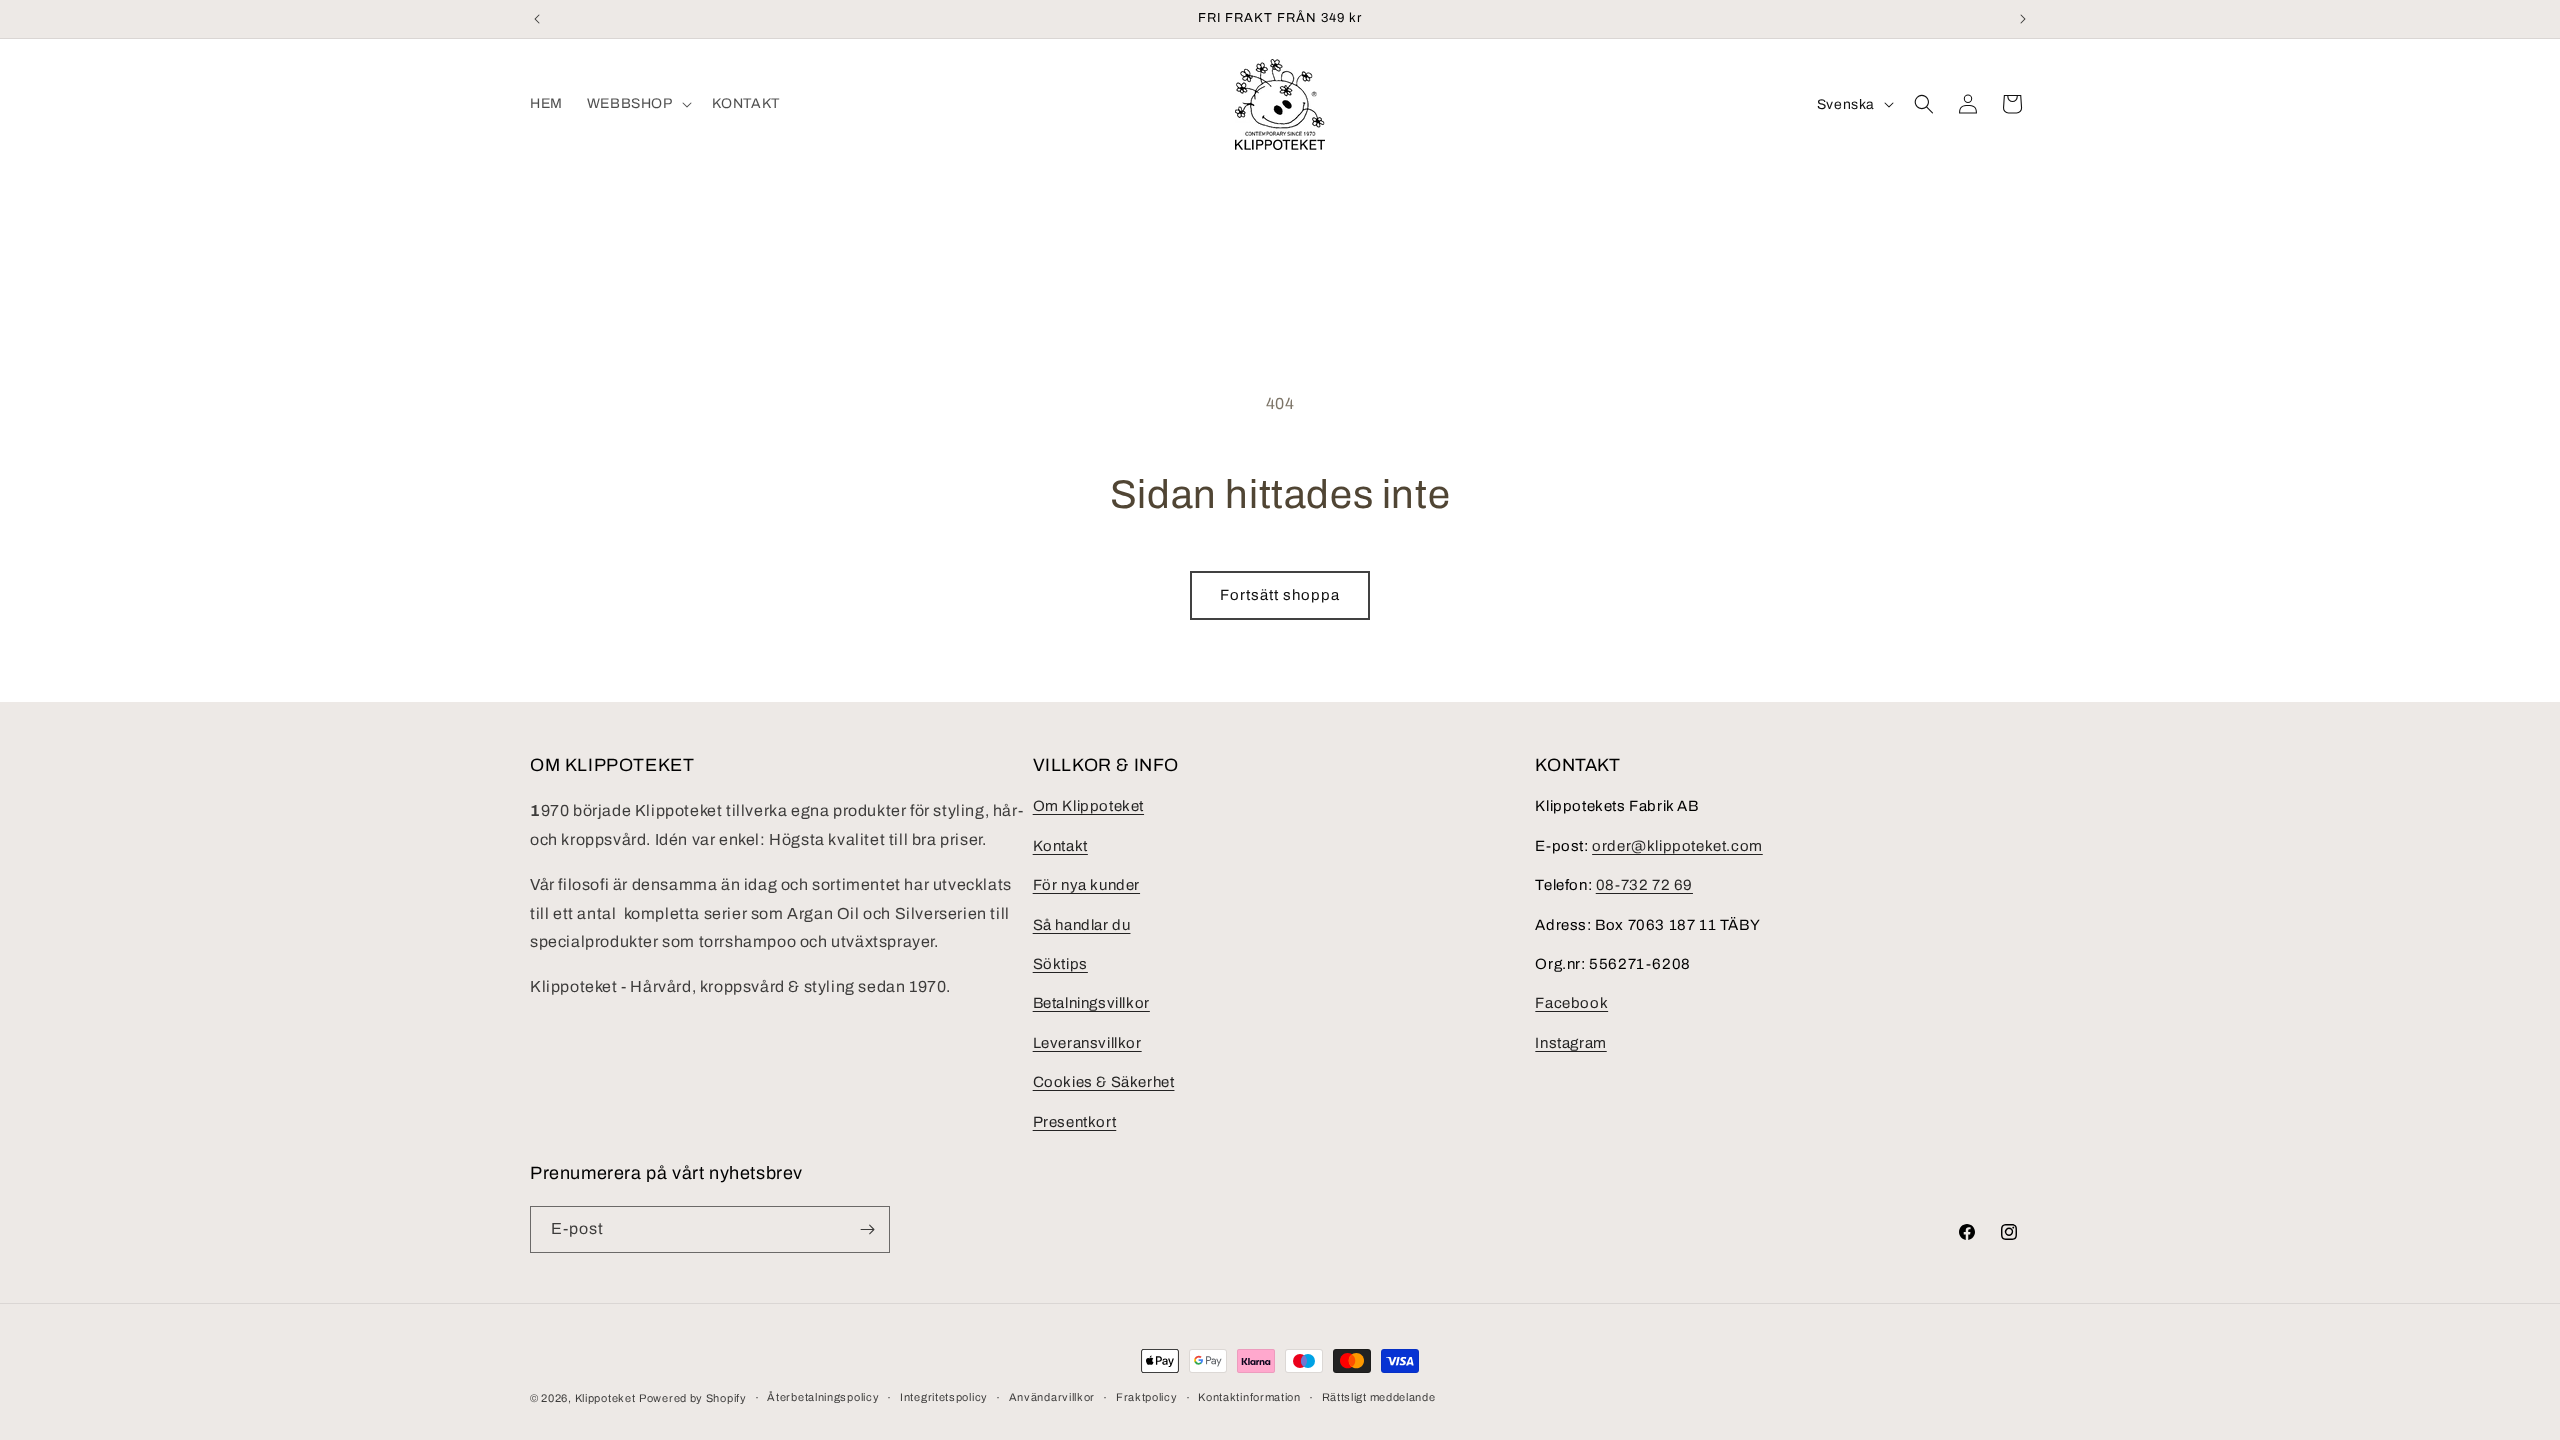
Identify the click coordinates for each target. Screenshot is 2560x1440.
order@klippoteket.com (1677, 846)
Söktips (1060, 964)
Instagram (1570, 1043)
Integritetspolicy (944, 1397)
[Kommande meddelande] (2023, 19)
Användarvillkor (1052, 1397)
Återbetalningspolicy (823, 1397)
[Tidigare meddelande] (537, 19)
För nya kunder (1086, 885)
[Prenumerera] (867, 1229)
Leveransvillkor (1087, 1043)
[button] (637, 104)
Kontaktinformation (1249, 1397)
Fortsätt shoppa (1280, 595)
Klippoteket (605, 1398)
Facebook (1571, 1003)
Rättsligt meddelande (1379, 1397)
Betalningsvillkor (1091, 1003)
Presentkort (1075, 1122)
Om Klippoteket (1088, 806)
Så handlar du (1082, 925)
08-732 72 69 (1644, 885)
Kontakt (1060, 846)
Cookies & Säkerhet (1104, 1082)
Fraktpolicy (1147, 1397)
